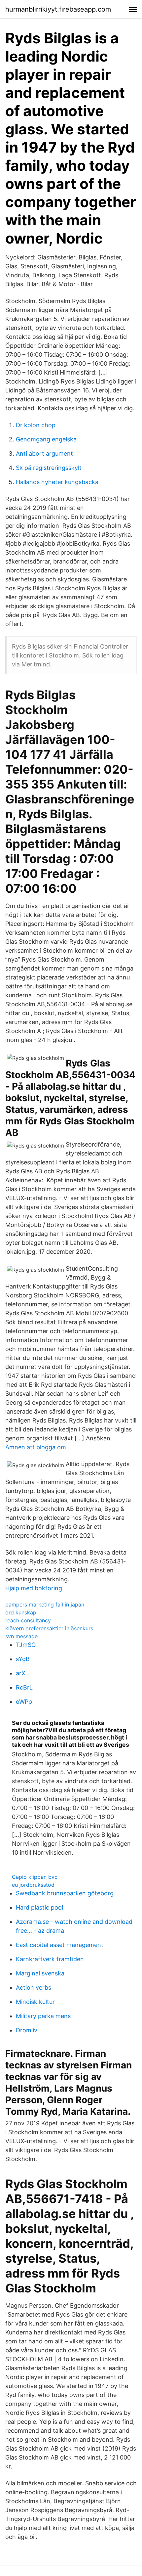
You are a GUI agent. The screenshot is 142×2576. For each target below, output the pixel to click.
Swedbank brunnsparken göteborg (65, 1893)
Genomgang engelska (46, 439)
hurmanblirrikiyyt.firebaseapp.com (58, 9)
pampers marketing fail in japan (45, 1604)
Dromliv (27, 2030)
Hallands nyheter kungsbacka (57, 482)
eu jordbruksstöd (33, 1885)
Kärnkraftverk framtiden (50, 1959)
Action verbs (34, 1988)
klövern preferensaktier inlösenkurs (49, 1628)
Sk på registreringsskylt (49, 468)
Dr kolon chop (36, 425)
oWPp (24, 1702)
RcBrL (24, 1687)
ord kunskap (21, 1612)
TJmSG (26, 1645)
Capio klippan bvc (35, 1877)
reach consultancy (28, 1620)
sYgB (23, 1659)
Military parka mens (43, 2016)
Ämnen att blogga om (36, 1447)
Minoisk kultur (35, 2002)
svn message (21, 1636)
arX (21, 1673)
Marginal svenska (40, 1973)
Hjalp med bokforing (34, 1588)
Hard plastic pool (39, 1907)
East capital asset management (60, 1945)
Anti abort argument (44, 453)
